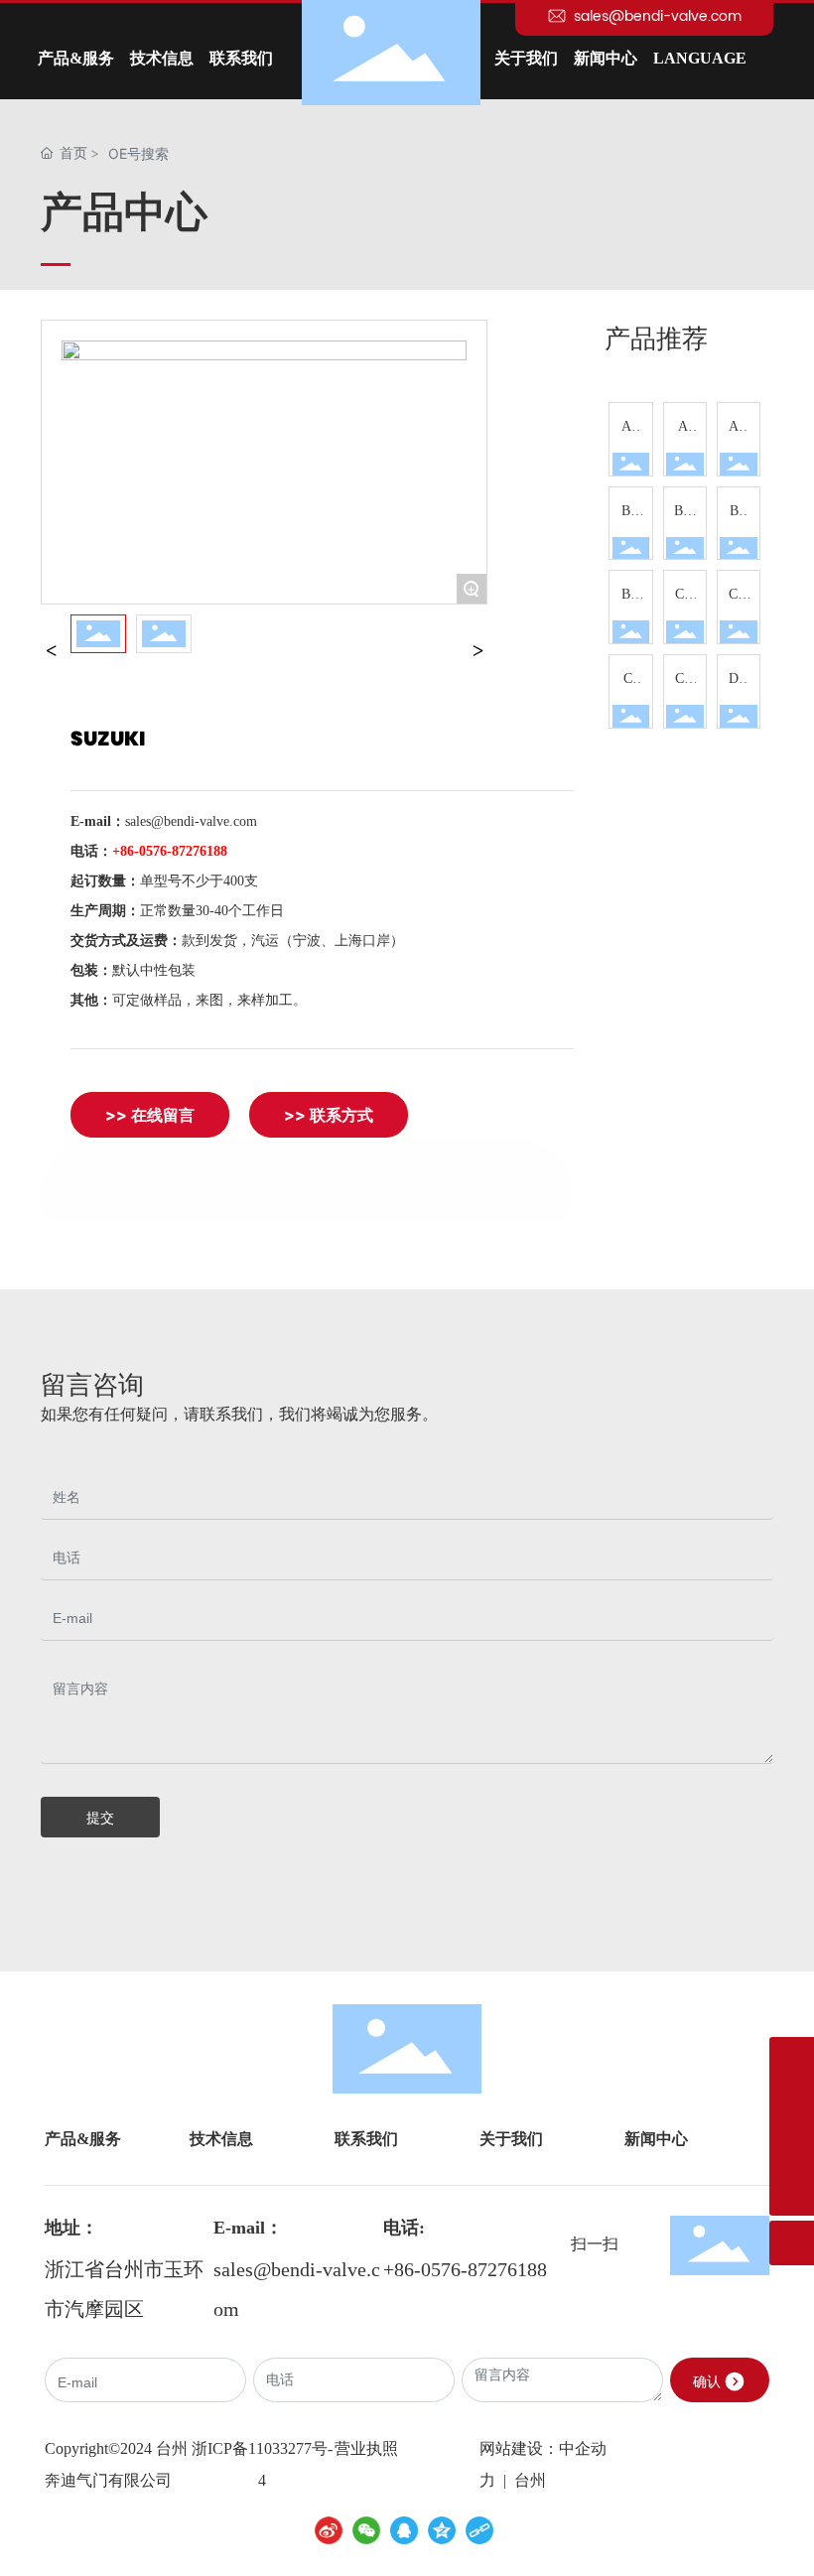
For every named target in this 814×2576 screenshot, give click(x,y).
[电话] (792, 2059)
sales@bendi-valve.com (656, 16)
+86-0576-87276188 (465, 2269)
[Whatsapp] (792, 2104)
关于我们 (511, 2139)
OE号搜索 (138, 153)
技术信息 (221, 2139)
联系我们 (366, 2139)
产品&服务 (83, 2139)
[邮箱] (792, 2149)
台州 (528, 2480)
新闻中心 (656, 2139)
